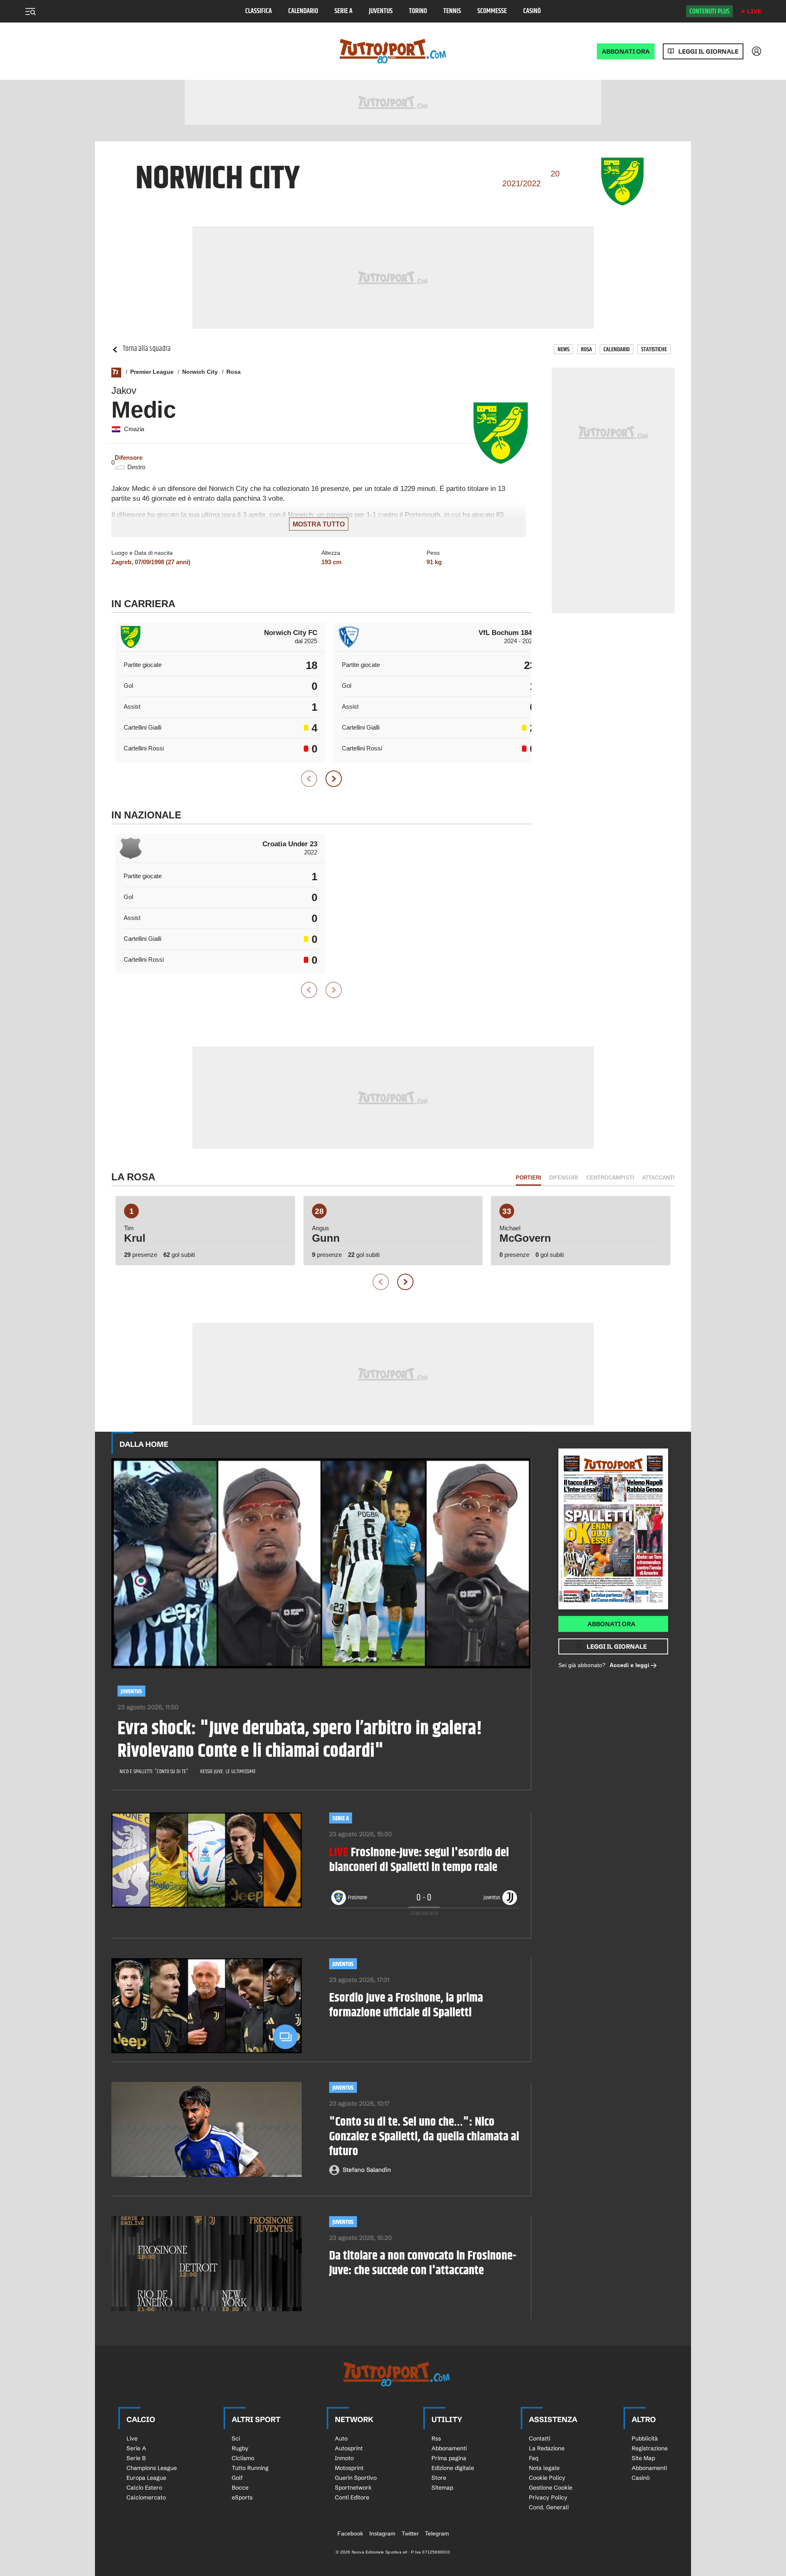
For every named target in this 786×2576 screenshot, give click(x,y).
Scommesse (492, 11)
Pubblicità (645, 2438)
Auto (341, 2438)
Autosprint (349, 2448)
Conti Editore (352, 2497)
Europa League (146, 2478)
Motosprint (349, 2468)
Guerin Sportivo (356, 2478)
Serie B (136, 2458)
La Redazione (547, 2448)
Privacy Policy (548, 2497)
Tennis (452, 11)
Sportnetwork (353, 2488)
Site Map (643, 2458)
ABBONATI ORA (626, 51)
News (564, 349)
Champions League (152, 2468)
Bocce (240, 2488)
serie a (341, 1818)
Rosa (586, 349)
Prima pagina (449, 2458)
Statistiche (654, 349)
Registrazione (650, 2448)
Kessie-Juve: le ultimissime (228, 1772)
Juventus (381, 11)
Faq (534, 2458)
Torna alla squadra (147, 349)
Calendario (303, 11)
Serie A (343, 11)
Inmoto (344, 2458)
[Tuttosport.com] (393, 51)
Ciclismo (243, 2458)
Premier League (152, 372)
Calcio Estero (144, 2488)
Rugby (240, 2448)
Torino (418, 11)
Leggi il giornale (708, 51)
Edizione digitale (453, 2468)
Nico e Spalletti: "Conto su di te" (154, 1772)
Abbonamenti (449, 2448)
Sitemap (442, 2488)
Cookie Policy (547, 2478)
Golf (237, 2478)
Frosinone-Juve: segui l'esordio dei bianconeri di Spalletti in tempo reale (419, 1860)
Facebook (350, 2533)
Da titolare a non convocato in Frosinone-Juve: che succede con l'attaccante (423, 2263)
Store (439, 2478)
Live (754, 11)
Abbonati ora (611, 1624)
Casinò (532, 11)
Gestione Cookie (551, 2488)
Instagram (382, 2533)
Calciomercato (146, 2497)
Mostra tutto (319, 524)
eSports (242, 2497)
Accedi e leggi (629, 1665)
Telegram (437, 2533)
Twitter (410, 2533)
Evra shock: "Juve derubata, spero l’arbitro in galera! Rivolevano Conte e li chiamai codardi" (300, 1740)
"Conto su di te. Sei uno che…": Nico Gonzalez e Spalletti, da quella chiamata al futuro (424, 2137)
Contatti (540, 2438)
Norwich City (200, 372)
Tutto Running (250, 2468)
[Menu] (30, 11)
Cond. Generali (549, 2507)
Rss (436, 2438)
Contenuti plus (709, 11)
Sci (236, 2438)
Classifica (259, 11)
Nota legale (544, 2468)
